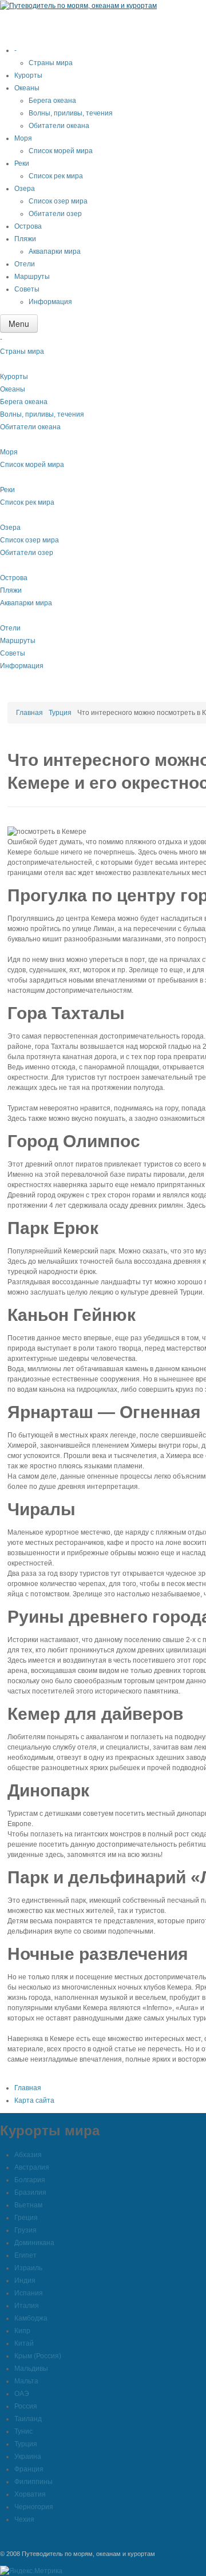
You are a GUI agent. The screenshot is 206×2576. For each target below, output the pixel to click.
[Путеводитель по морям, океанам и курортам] (78, 5)
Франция (29, 2469)
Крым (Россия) (38, 2356)
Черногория (34, 2507)
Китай (24, 2343)
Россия (26, 2406)
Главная (29, 713)
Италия (27, 2306)
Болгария (30, 2180)
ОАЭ (22, 2394)
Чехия (24, 2519)
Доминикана (34, 2243)
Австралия (32, 2167)
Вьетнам (28, 2205)
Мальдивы (31, 2369)
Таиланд (28, 2419)
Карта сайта (34, 2100)
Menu (19, 324)
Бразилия (30, 2192)
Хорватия (30, 2494)
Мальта (26, 2381)
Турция (60, 713)
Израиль (28, 2268)
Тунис (23, 2431)
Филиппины (33, 2482)
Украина (28, 2457)
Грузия (25, 2230)
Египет (25, 2255)
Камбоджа (31, 2318)
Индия (25, 2281)
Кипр (22, 2331)
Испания (29, 2293)
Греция (26, 2218)
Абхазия (28, 2155)
